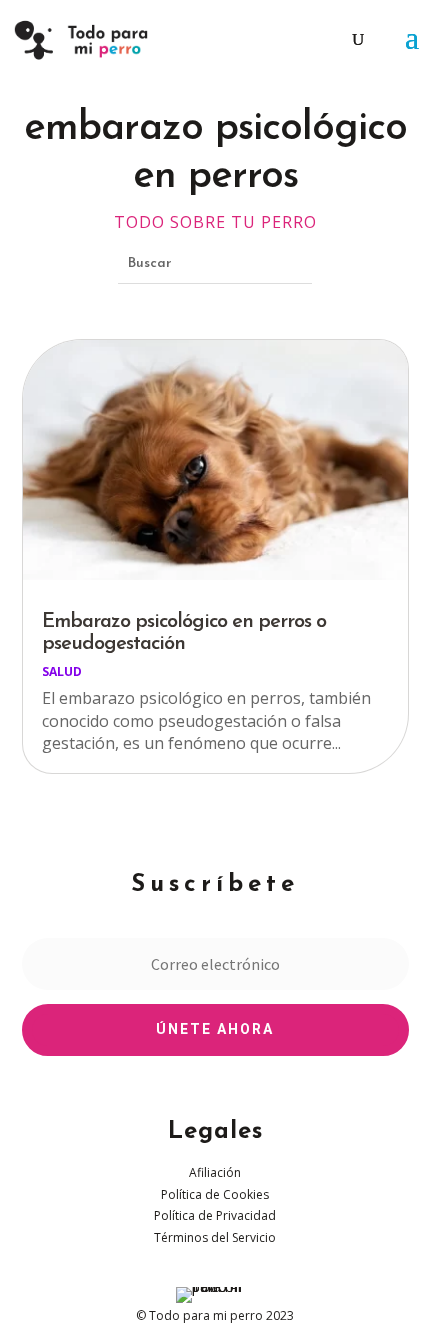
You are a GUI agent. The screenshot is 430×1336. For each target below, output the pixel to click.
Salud (62, 671)
